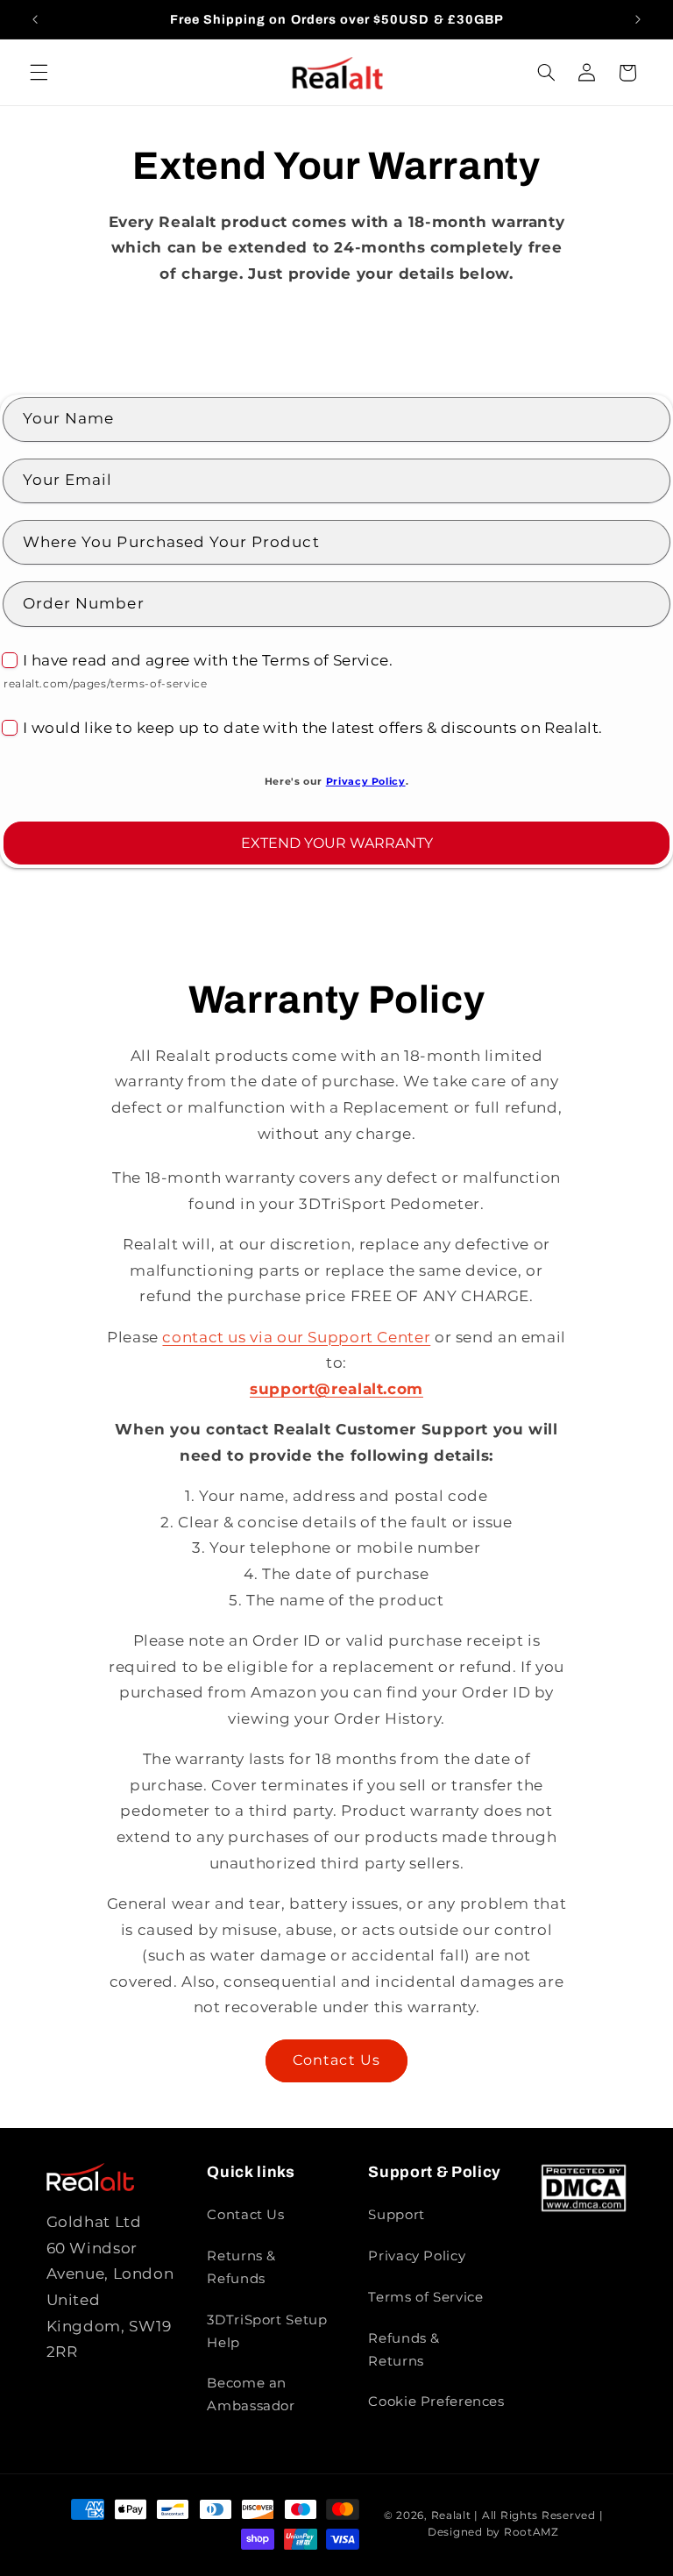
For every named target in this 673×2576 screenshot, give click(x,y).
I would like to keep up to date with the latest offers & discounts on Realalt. (313, 728)
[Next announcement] (638, 19)
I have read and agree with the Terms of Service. (208, 660)
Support (396, 2215)
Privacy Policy (366, 782)
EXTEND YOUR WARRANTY (337, 843)
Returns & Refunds (241, 2267)
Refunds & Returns (404, 2350)
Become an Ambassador (251, 2395)
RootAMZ (531, 2532)
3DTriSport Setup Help (267, 2331)
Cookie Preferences (436, 2402)
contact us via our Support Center (296, 1337)
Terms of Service (425, 2297)
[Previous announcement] (35, 19)
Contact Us (336, 2060)
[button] (39, 73)
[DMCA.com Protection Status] (584, 2208)
